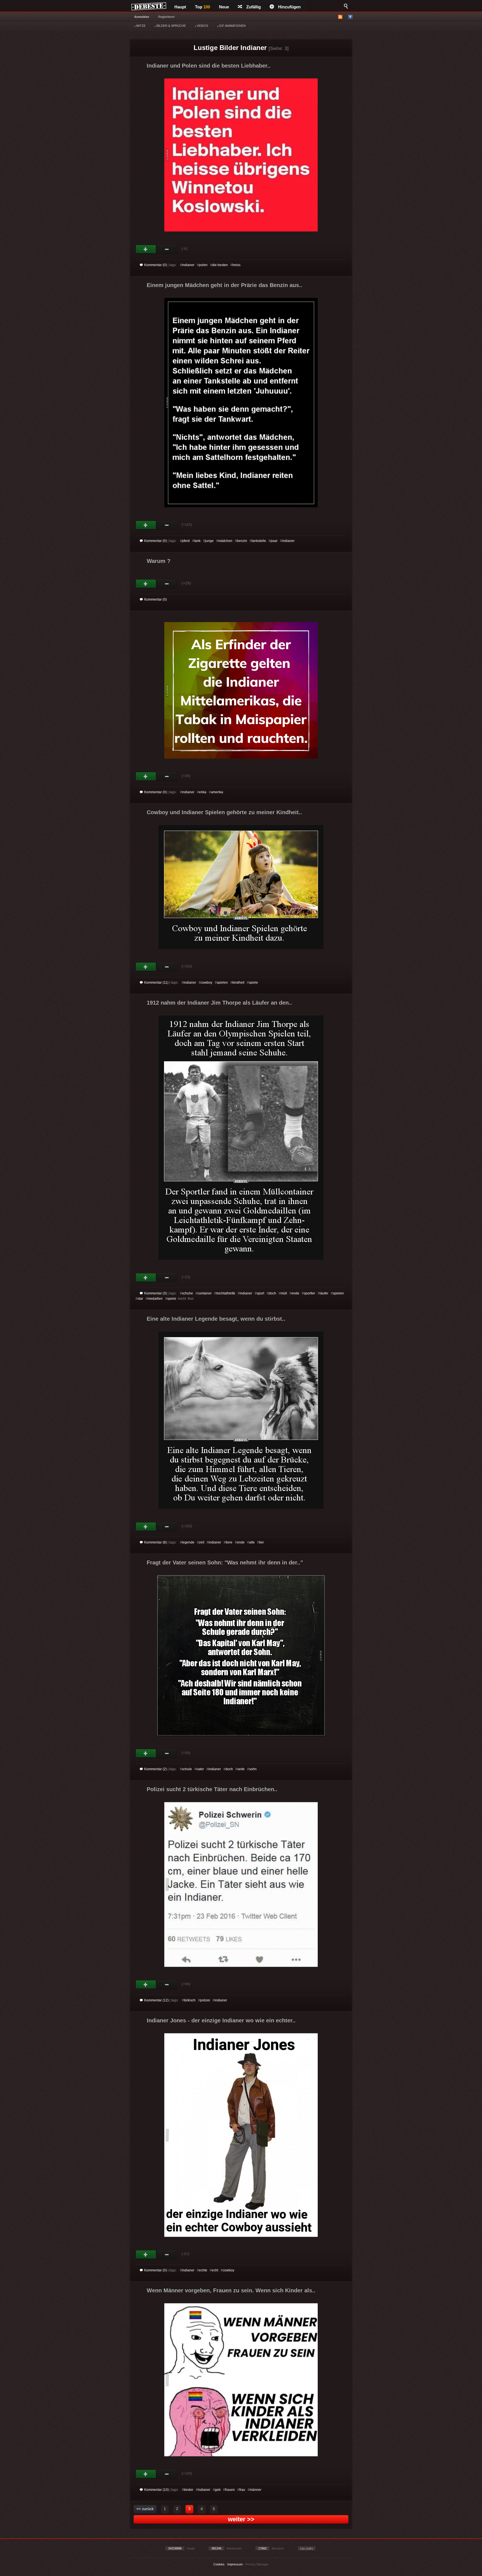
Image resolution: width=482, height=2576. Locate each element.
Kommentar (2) (156, 1769)
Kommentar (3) (156, 1293)
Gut (146, 249)
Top (203, 7)
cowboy (206, 983)
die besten (220, 265)
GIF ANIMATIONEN (232, 26)
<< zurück (145, 2509)
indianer (188, 265)
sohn (253, 1769)
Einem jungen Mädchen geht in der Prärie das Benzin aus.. (225, 285)
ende (295, 1293)
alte (252, 1542)
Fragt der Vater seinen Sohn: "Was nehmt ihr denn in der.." (225, 1562)
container (205, 1293)
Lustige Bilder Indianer (230, 48)
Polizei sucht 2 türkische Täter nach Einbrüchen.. (212, 1789)
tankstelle (259, 541)
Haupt (180, 7)
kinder (189, 2490)
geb (218, 2490)
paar (274, 541)
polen (203, 265)
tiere (229, 1542)
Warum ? (159, 561)
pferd (186, 541)
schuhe (187, 1293)
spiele (253, 983)
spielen (222, 983)
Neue (224, 7)
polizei (205, 2000)
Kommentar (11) (156, 983)
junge (209, 541)
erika (203, 792)
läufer (324, 1293)
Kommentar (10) (156, 2490)
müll (284, 1293)
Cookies (219, 2564)
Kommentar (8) (156, 1542)
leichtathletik (226, 1293)
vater (200, 1769)
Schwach (167, 249)
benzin (242, 541)
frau (242, 2490)
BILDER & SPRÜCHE (171, 26)
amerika (217, 792)
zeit (202, 1542)
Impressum (235, 2564)
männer (256, 2490)
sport (260, 1293)
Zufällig (254, 7)
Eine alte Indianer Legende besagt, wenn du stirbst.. (216, 1319)
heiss (236, 265)
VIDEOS (202, 26)
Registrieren (166, 17)
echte (203, 2270)
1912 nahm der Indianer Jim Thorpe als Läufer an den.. (219, 1003)
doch (272, 1293)
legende (188, 1542)
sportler (309, 1293)
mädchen (225, 541)
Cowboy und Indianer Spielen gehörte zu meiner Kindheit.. (224, 812)
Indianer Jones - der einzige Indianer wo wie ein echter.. (221, 2020)
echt (215, 2270)
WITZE (140, 26)
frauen (230, 2490)
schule (187, 1769)
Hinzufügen (289, 7)
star (140, 1299)
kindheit (238, 983)
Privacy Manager (257, 2564)
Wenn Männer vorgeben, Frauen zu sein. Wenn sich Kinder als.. (231, 2290)
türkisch (190, 2000)
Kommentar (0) (156, 265)
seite (241, 1769)
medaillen (155, 1299)
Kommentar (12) (156, 2000)
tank (197, 541)
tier (262, 1542)
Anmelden (142, 17)
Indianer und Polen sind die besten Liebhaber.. (209, 66)
